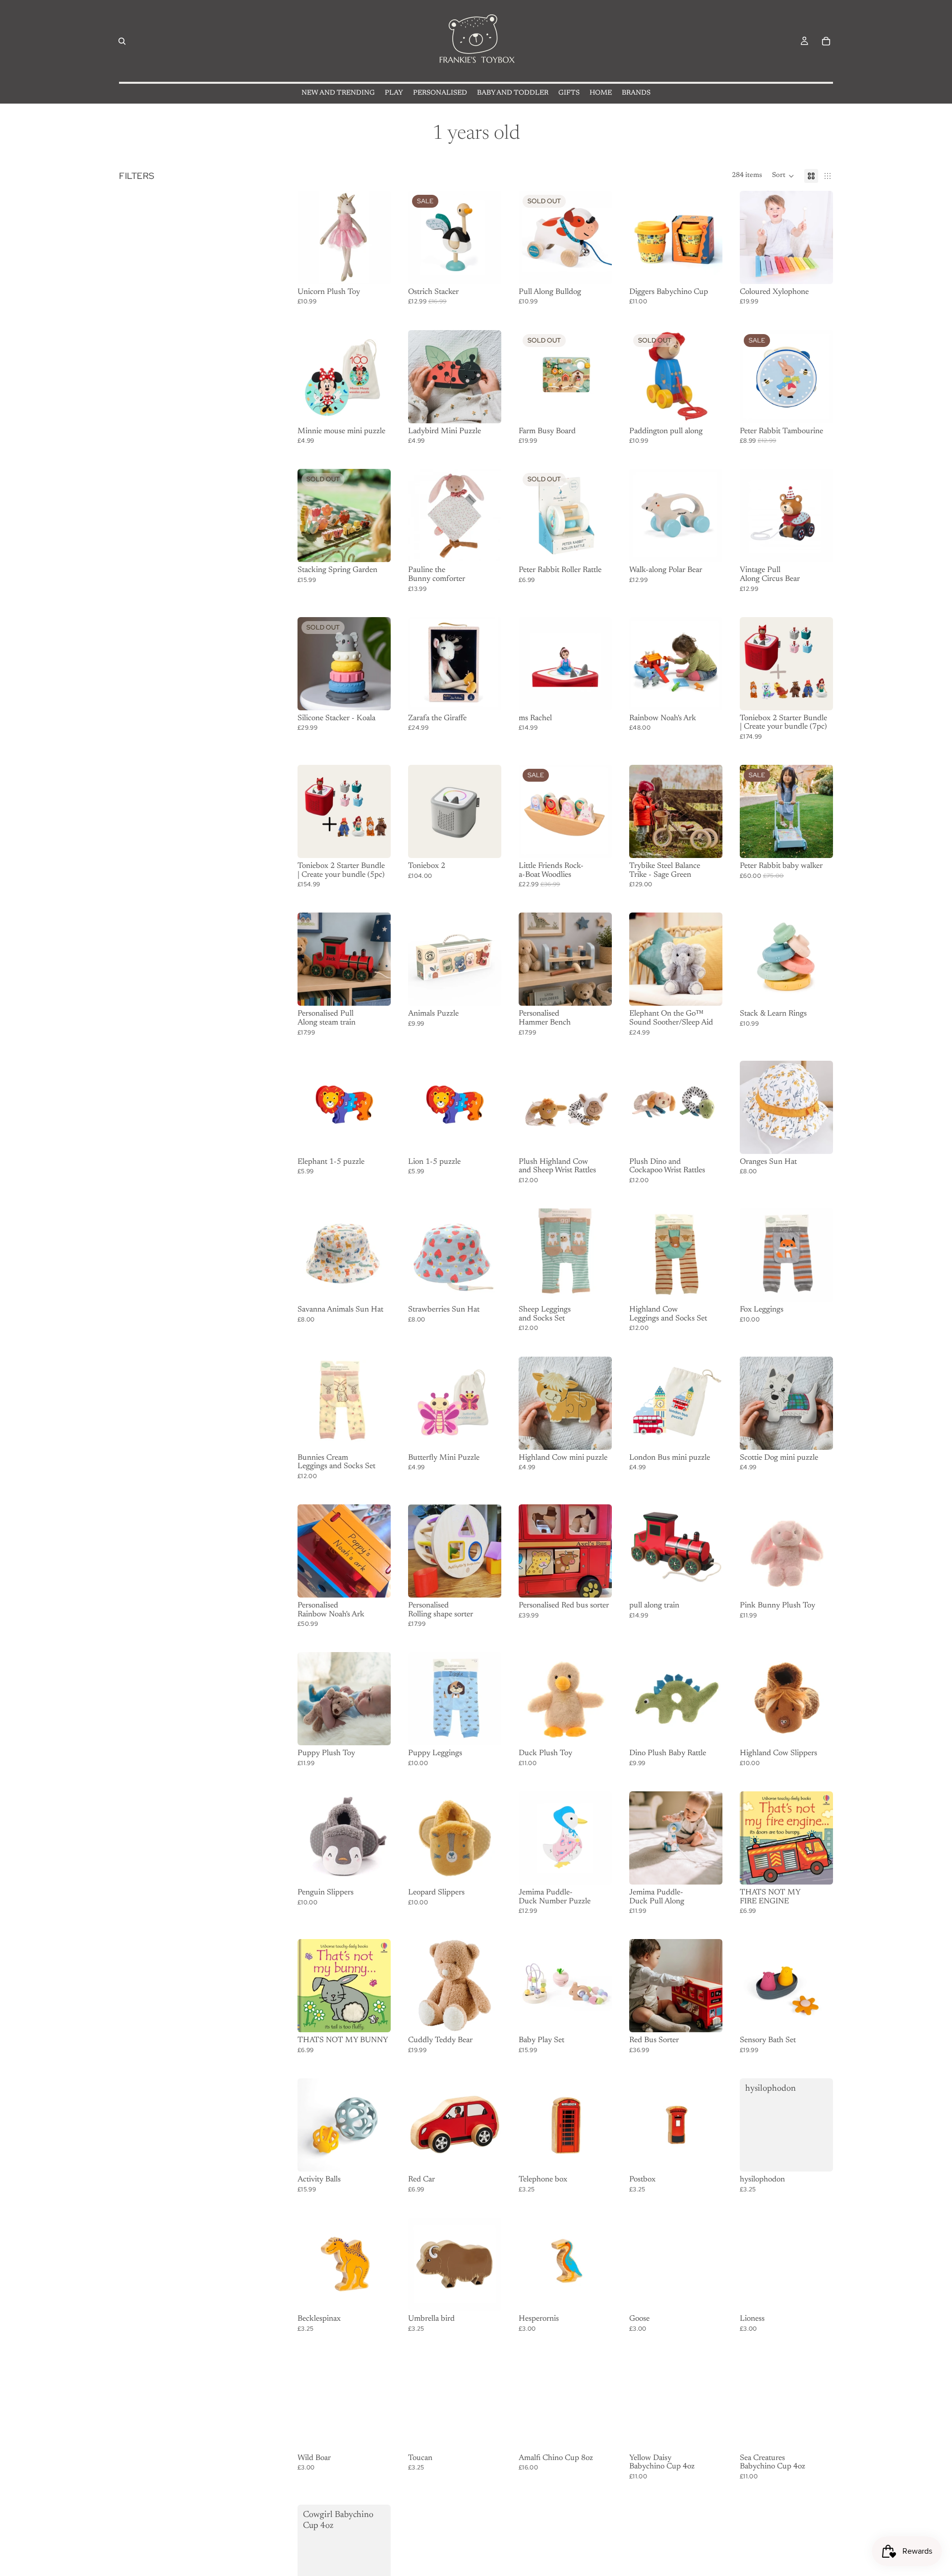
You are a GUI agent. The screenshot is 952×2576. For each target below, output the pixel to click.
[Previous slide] (751, 664)
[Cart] (826, 41)
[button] (783, 176)
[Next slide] (822, 664)
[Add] (375, 269)
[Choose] (818, 269)
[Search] (122, 41)
